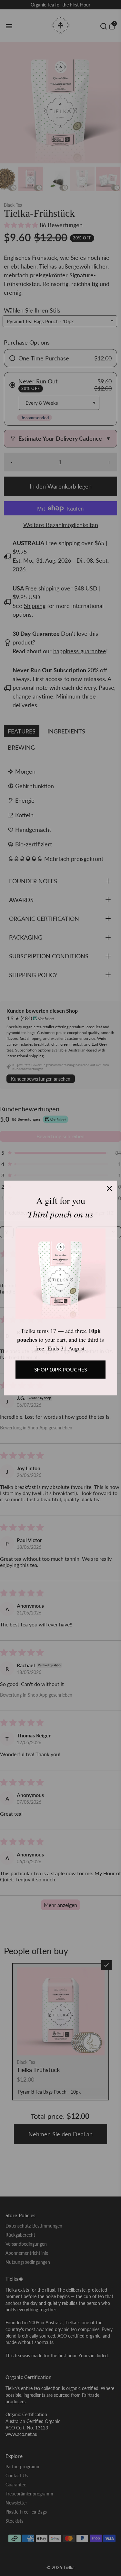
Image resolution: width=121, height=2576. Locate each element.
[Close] (109, 1188)
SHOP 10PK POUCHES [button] (60, 1369)
